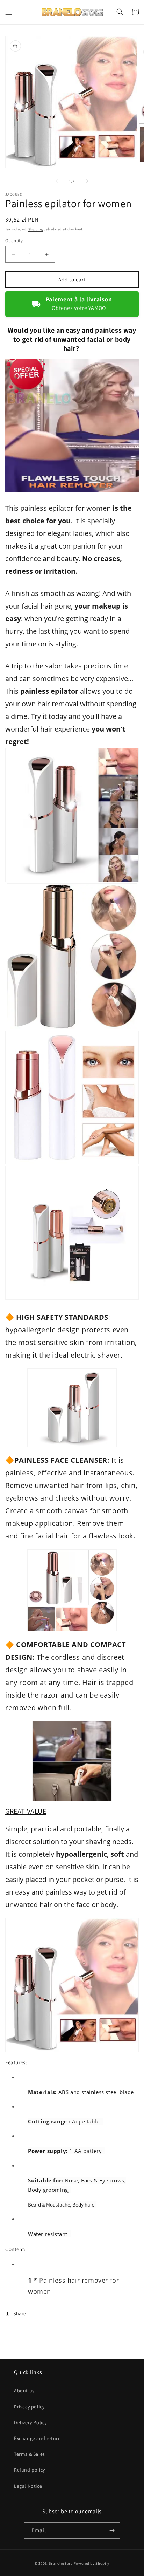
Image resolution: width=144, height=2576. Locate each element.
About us (24, 2391)
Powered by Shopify (92, 2563)
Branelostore (60, 2563)
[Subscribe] (112, 2531)
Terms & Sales (30, 2454)
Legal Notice (28, 2486)
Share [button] (20, 2313)
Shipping (36, 229)
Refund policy (30, 2470)
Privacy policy (29, 2407)
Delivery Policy (30, 2422)
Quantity (14, 241)
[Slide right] (87, 181)
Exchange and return (37, 2438)
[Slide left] (57, 181)
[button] (9, 12)
